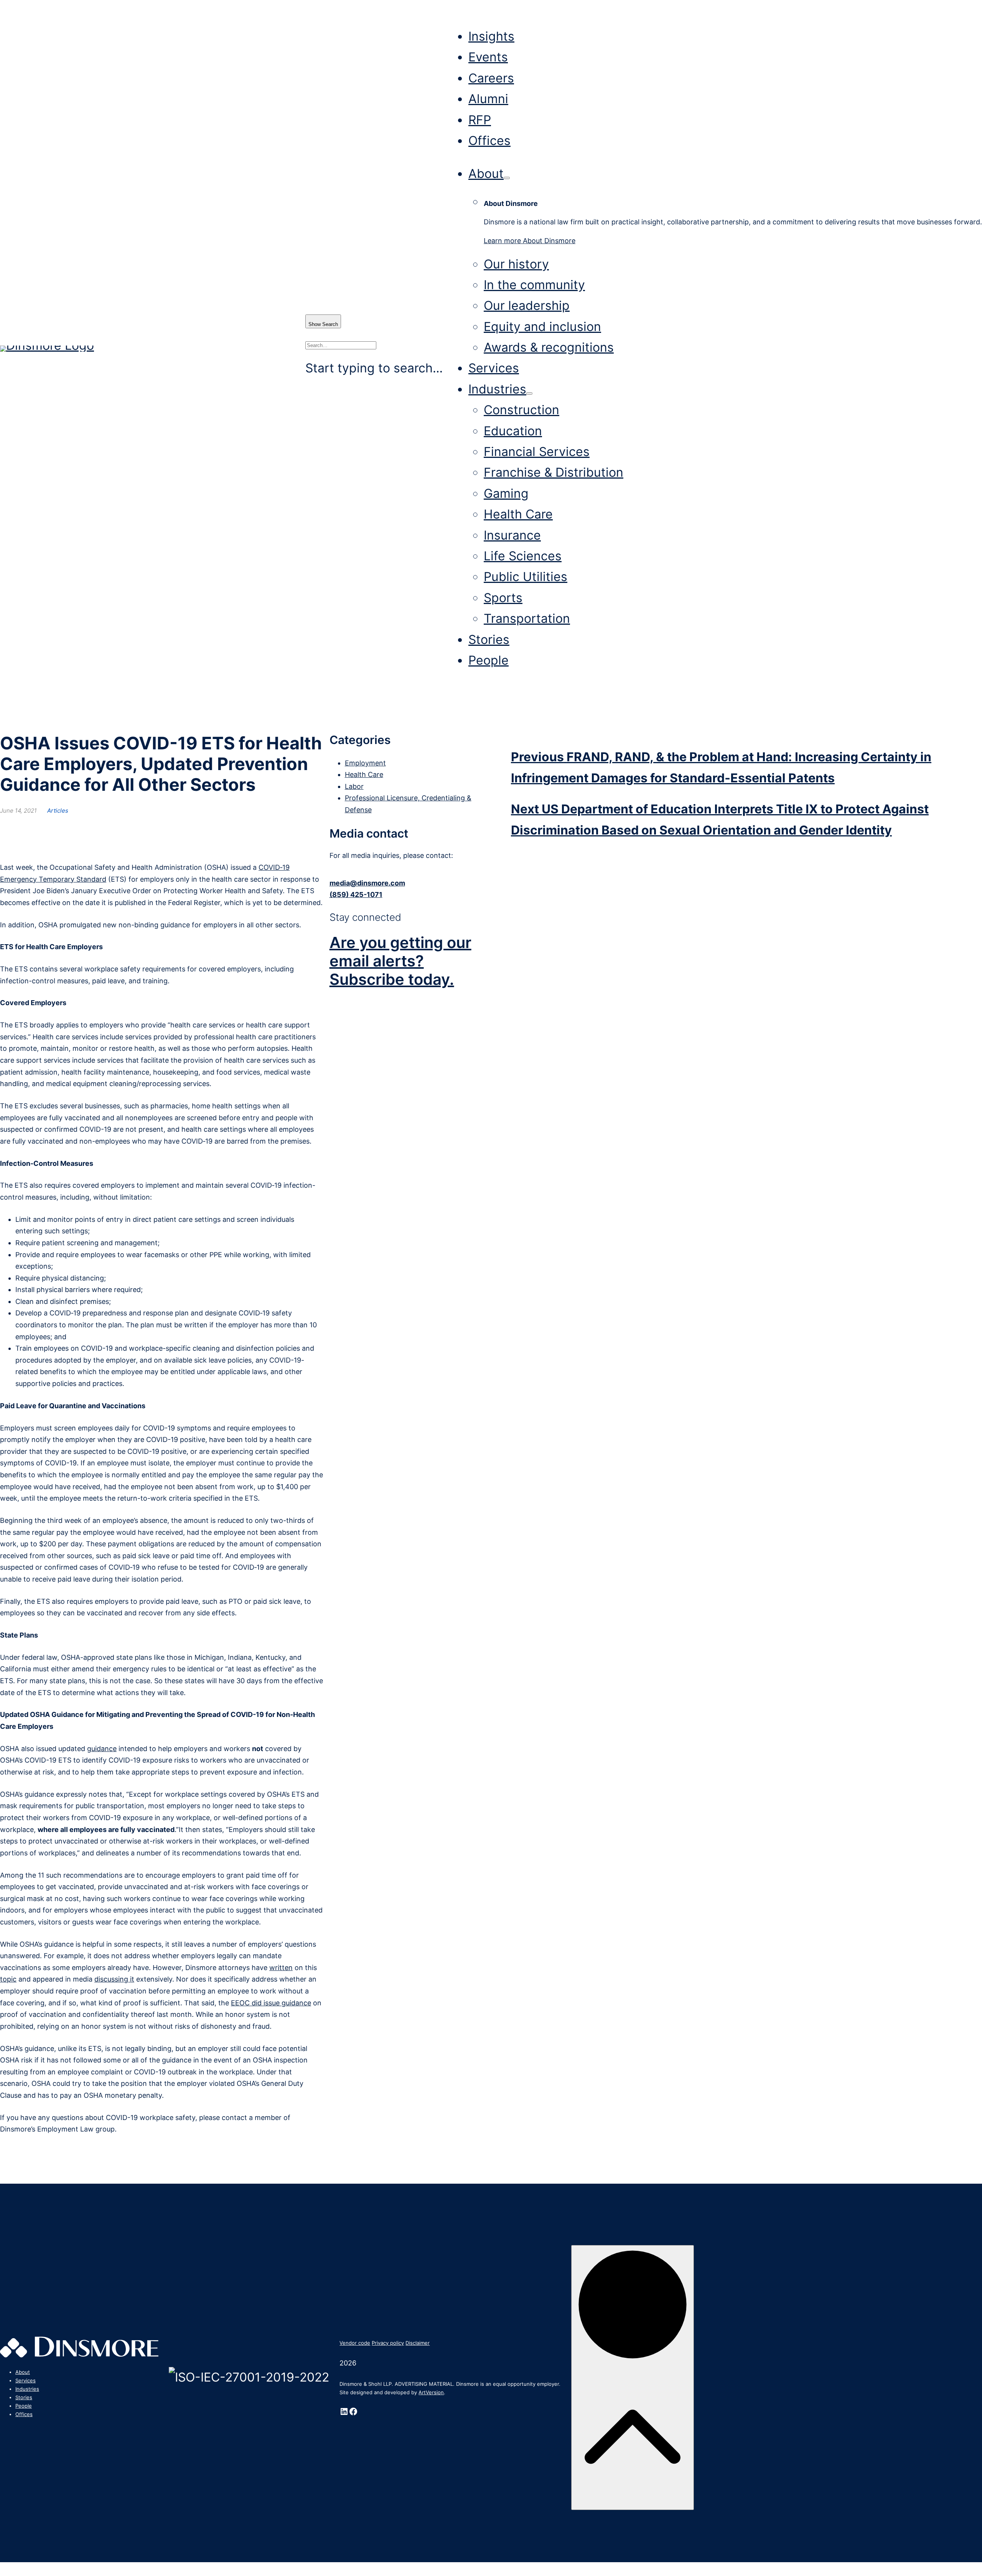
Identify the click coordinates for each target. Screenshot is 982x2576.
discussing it (114, 1979)
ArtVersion (431, 2392)
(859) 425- (348, 895)
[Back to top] (633, 2378)
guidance (102, 1749)
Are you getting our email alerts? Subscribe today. (400, 961)
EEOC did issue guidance (271, 2003)
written (281, 1968)
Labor (354, 786)
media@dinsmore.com (367, 883)
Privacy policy (388, 2343)
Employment (365, 763)
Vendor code (355, 2343)
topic (8, 1979)
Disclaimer (418, 2343)
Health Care (364, 774)
